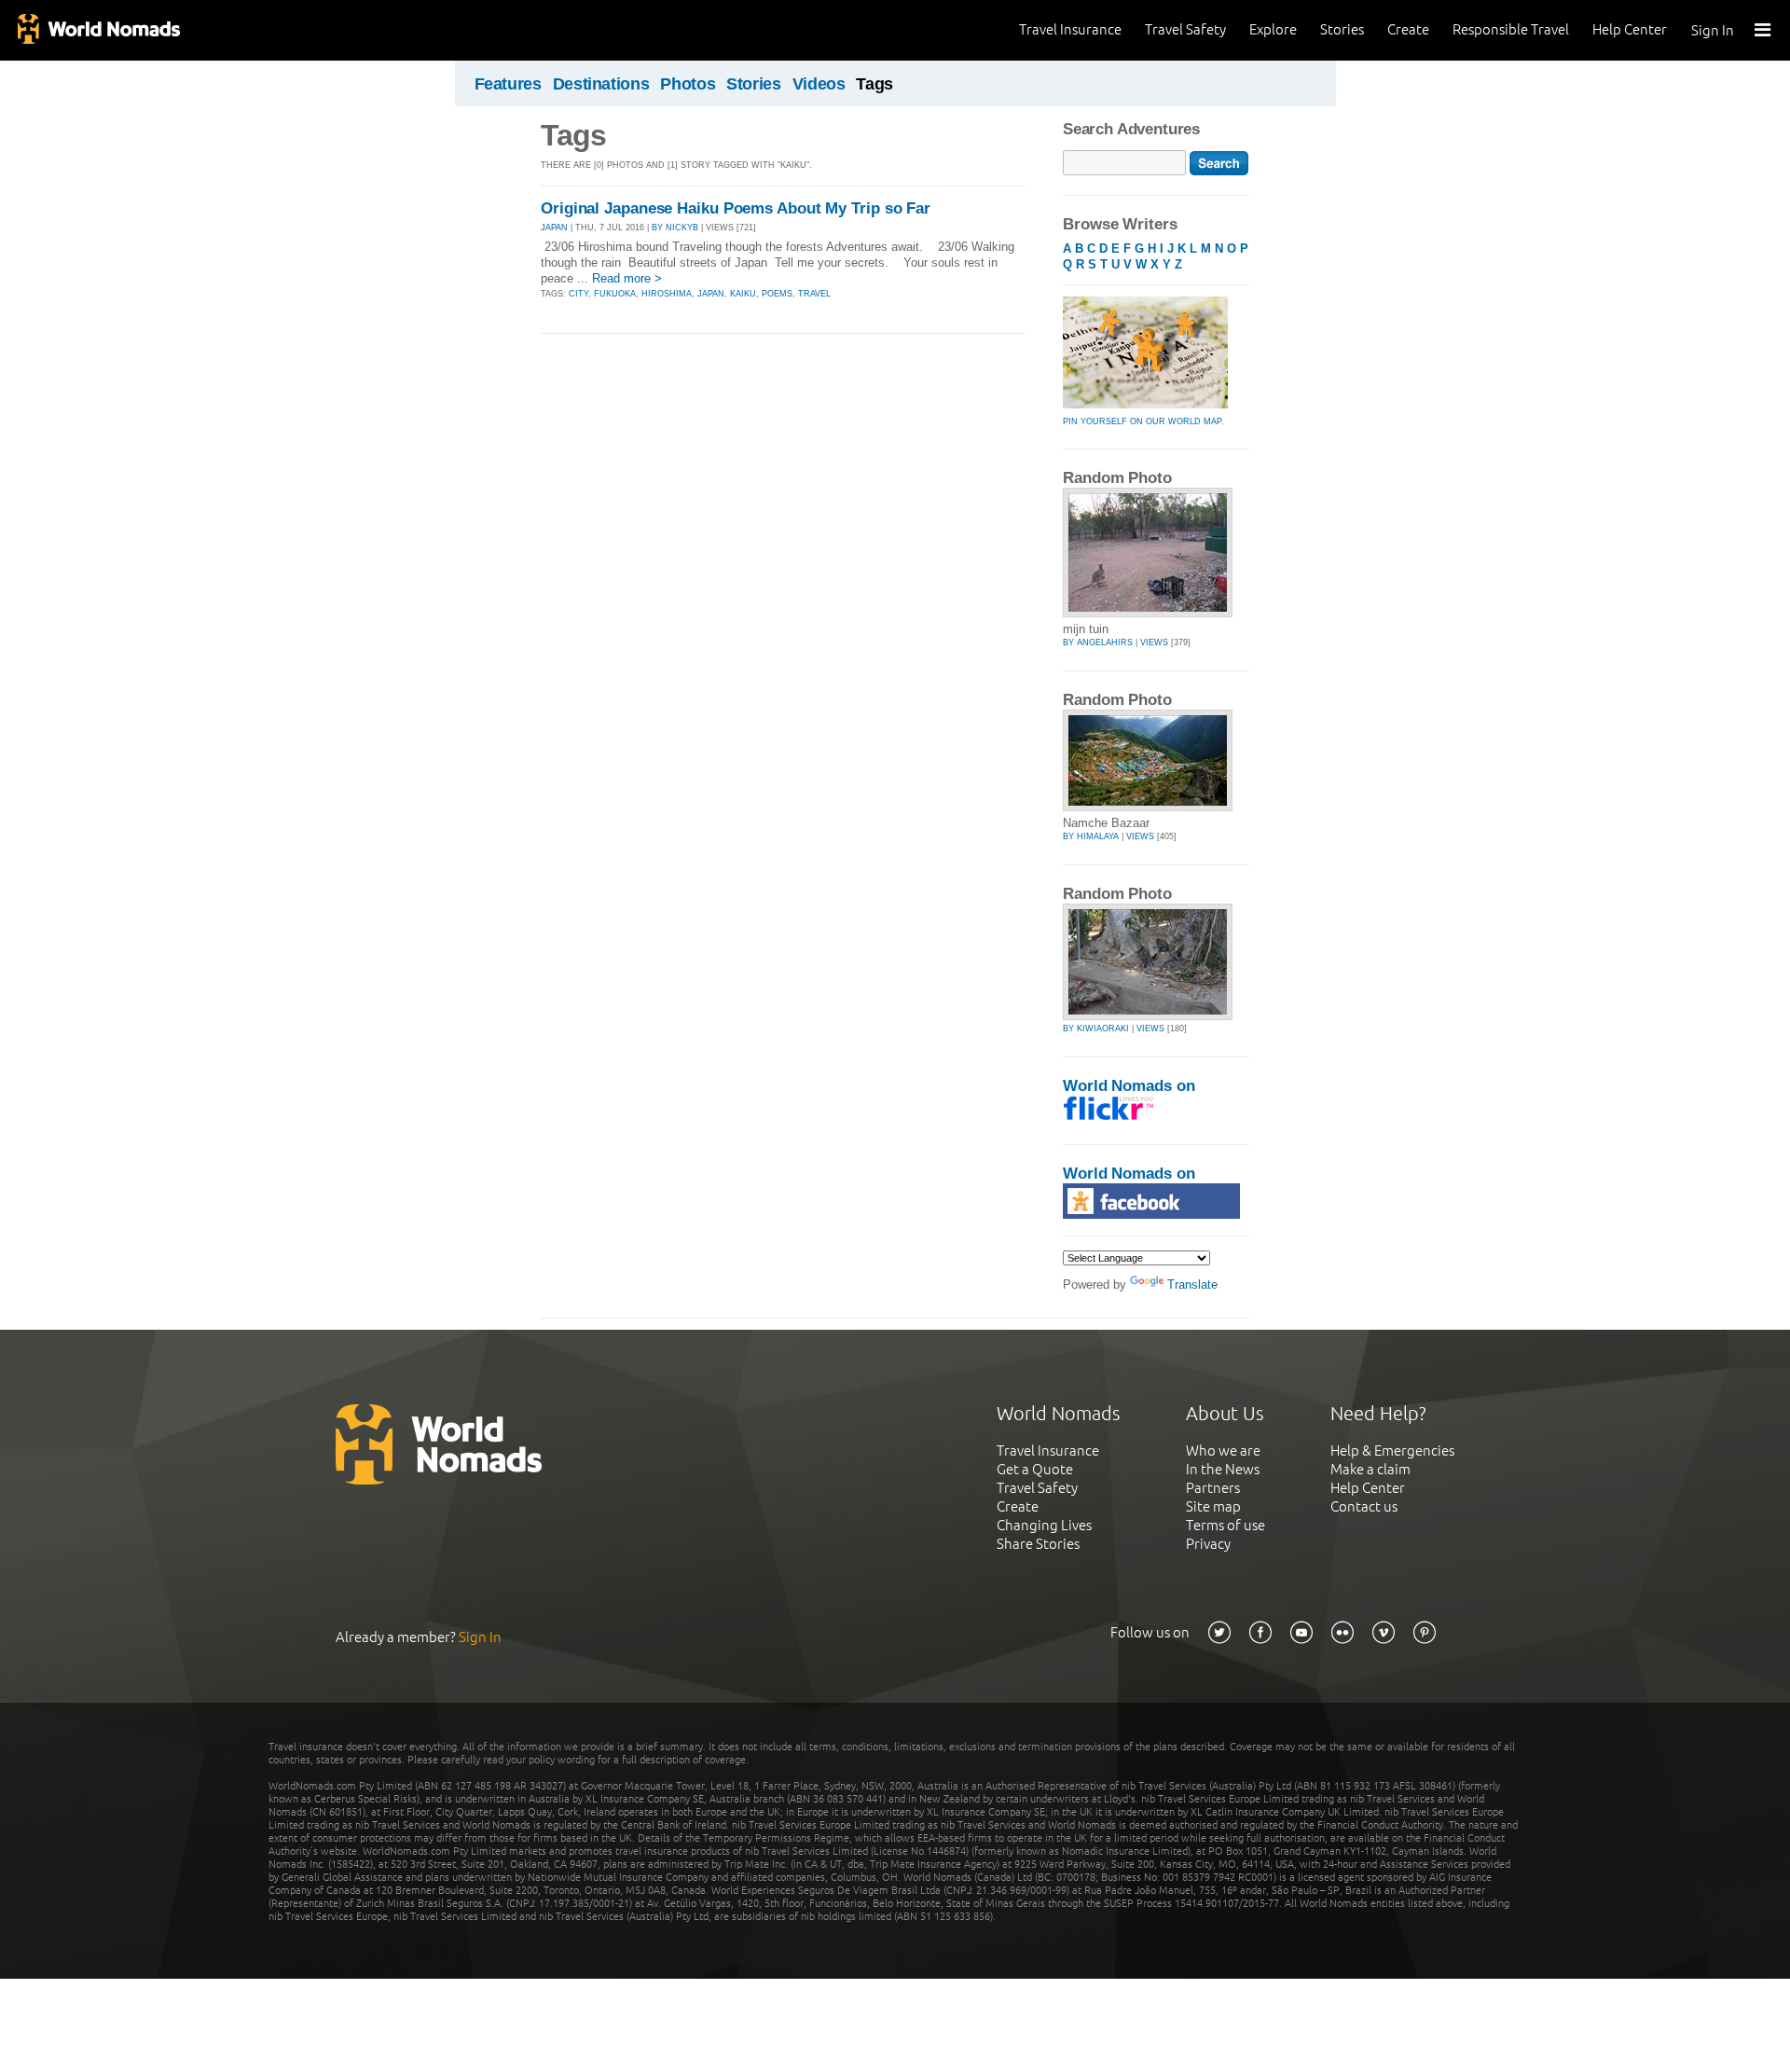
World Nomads (98, 30)
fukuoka (615, 294)
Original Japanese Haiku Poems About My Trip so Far (736, 208)
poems (777, 294)
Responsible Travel (1511, 29)
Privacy (1208, 1544)
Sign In (1713, 30)
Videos (819, 84)
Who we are (1223, 1450)
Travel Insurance (1070, 29)
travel (814, 294)
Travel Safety (1185, 29)
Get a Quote (1035, 1469)
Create (1408, 29)
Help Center (1630, 29)
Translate (1192, 1285)
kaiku (743, 294)
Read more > (627, 278)
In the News (1223, 1469)
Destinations (601, 84)
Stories (1342, 29)
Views (1154, 642)
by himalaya (1091, 836)
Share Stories (1038, 1544)
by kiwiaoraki (1096, 1029)
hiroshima (667, 294)
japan (711, 294)
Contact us (1364, 1506)
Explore (1273, 29)
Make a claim (1370, 1469)
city (578, 294)
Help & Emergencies (1392, 1450)
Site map (1213, 1506)
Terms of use (1225, 1525)
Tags (874, 84)
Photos (688, 84)
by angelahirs (1098, 642)
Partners (1213, 1488)
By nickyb (675, 228)
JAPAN (554, 228)
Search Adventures (1131, 129)
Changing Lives (1044, 1525)
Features (508, 84)
